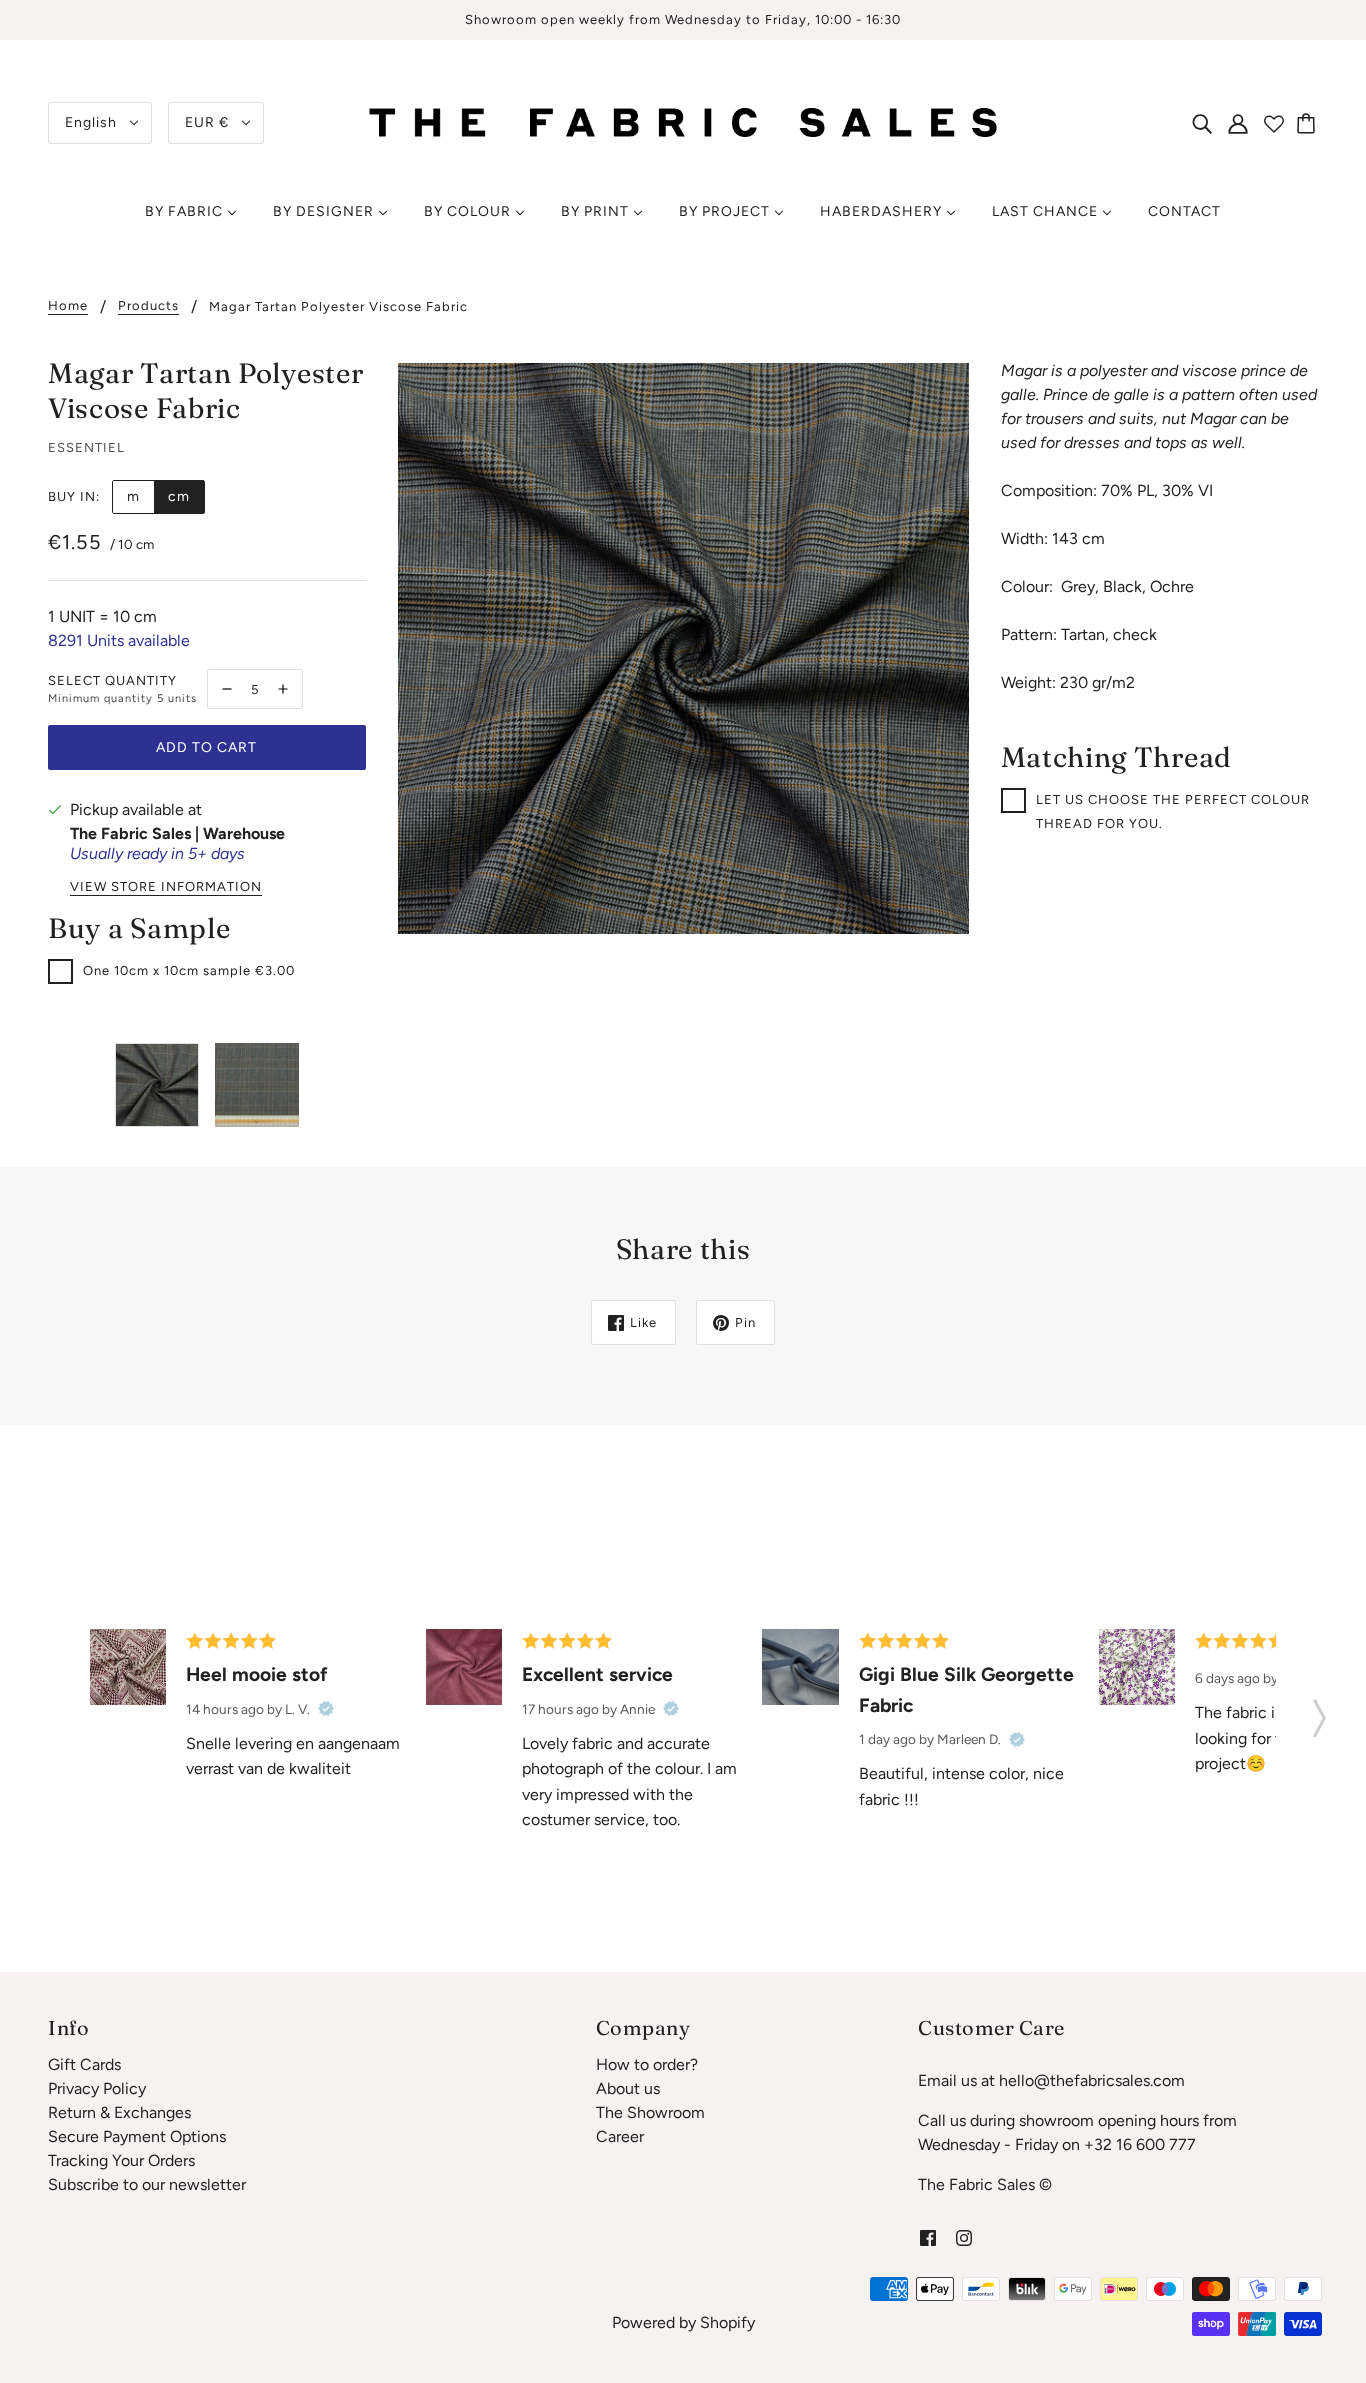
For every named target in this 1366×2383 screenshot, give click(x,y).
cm (179, 496)
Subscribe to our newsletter (147, 2184)
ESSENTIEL (86, 447)
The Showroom (650, 2112)
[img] (1202, 123)
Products (148, 306)
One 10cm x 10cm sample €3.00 (189, 970)
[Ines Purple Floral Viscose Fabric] (1137, 1667)
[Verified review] (326, 1709)
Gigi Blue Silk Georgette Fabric (966, 1690)
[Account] (1238, 123)
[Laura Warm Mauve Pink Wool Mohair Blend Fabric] (464, 1667)
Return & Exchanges (119, 2112)
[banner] (683, 121)
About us (628, 2088)
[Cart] (1309, 123)
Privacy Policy (97, 2088)
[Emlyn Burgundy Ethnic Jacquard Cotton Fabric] (128, 1667)
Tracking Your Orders (121, 2160)
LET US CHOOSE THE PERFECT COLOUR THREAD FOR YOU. (1173, 811)
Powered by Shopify (683, 2322)
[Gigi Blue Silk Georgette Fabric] (800, 1667)
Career (620, 2136)
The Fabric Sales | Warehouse (177, 833)
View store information (166, 887)
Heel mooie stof (257, 1674)
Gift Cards (84, 2064)
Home (68, 306)
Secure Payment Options (137, 2136)
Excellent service (597, 1674)
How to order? (647, 2064)
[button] (1319, 1712)
